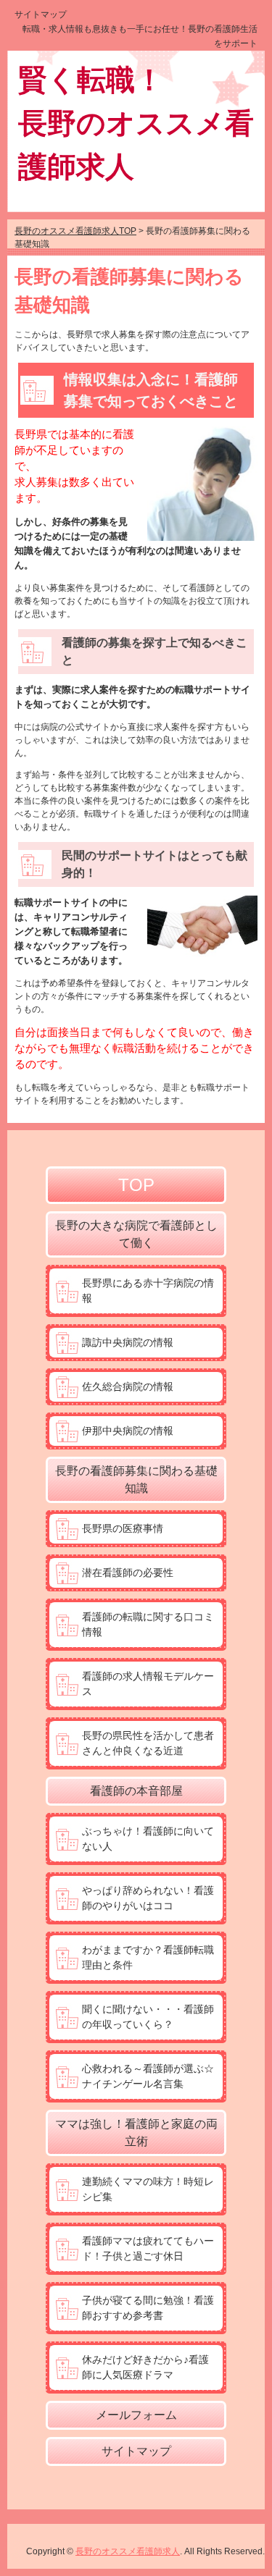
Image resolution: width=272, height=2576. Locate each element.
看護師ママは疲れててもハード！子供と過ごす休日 (148, 2248)
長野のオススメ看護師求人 (128, 2551)
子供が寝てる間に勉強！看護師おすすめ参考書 (148, 2308)
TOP (136, 1185)
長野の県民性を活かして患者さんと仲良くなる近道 (148, 1743)
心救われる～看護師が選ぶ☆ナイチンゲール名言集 (148, 2076)
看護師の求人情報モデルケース (148, 1684)
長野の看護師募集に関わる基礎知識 (136, 1479)
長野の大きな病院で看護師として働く (136, 1234)
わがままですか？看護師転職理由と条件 (148, 1957)
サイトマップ (41, 14)
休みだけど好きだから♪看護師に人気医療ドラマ (145, 2367)
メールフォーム (136, 2415)
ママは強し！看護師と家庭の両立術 (136, 2133)
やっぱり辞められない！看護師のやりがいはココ (148, 1898)
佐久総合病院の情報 (128, 1386)
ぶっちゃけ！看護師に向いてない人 (148, 1839)
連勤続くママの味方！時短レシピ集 (148, 2189)
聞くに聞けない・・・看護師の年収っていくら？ (148, 2017)
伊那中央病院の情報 (128, 1431)
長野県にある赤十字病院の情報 (148, 1291)
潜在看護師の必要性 (128, 1573)
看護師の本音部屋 (136, 1791)
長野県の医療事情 (123, 1528)
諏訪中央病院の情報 (128, 1342)
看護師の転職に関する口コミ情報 (148, 1624)
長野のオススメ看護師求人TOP (75, 231)
